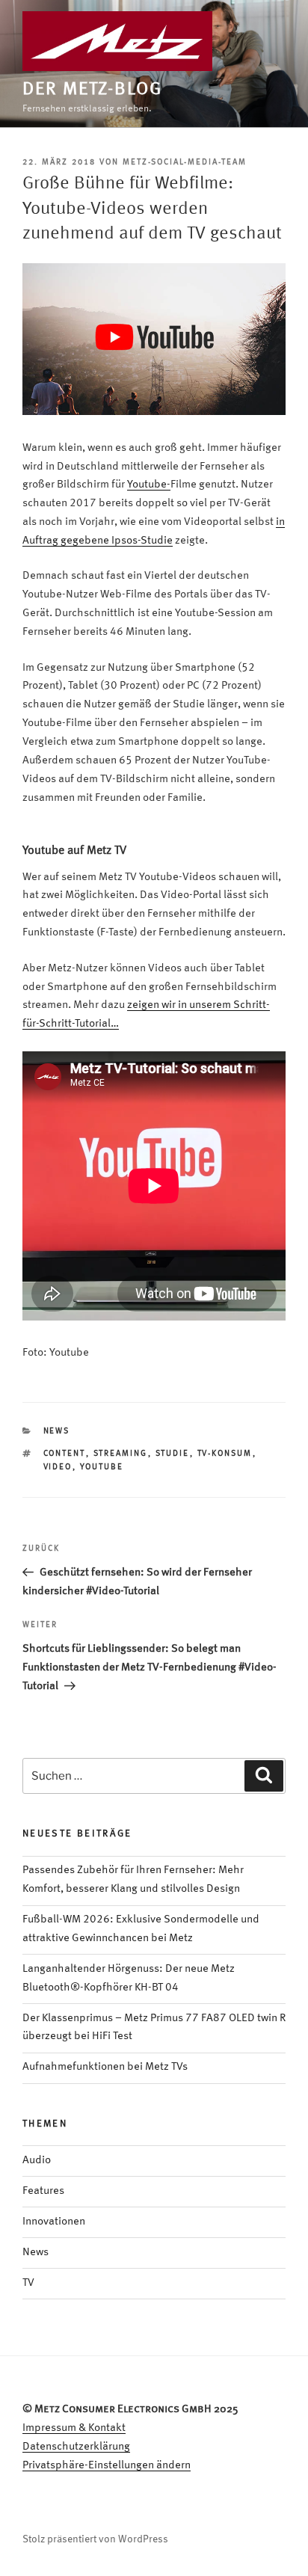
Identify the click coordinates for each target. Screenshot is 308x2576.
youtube (102, 1467)
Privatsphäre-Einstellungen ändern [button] (107, 2466)
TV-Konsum (225, 1454)
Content (65, 1454)
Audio (37, 2161)
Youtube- (149, 485)
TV (28, 2283)
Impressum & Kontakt (74, 2428)
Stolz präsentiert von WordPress (95, 2539)
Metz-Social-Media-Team (185, 163)
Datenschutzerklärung (76, 2447)
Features (43, 2191)
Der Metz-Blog (92, 90)
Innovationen (54, 2222)
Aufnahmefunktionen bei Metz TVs (105, 2067)
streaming (121, 1454)
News (57, 1432)
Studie (173, 1454)
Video (58, 1467)
